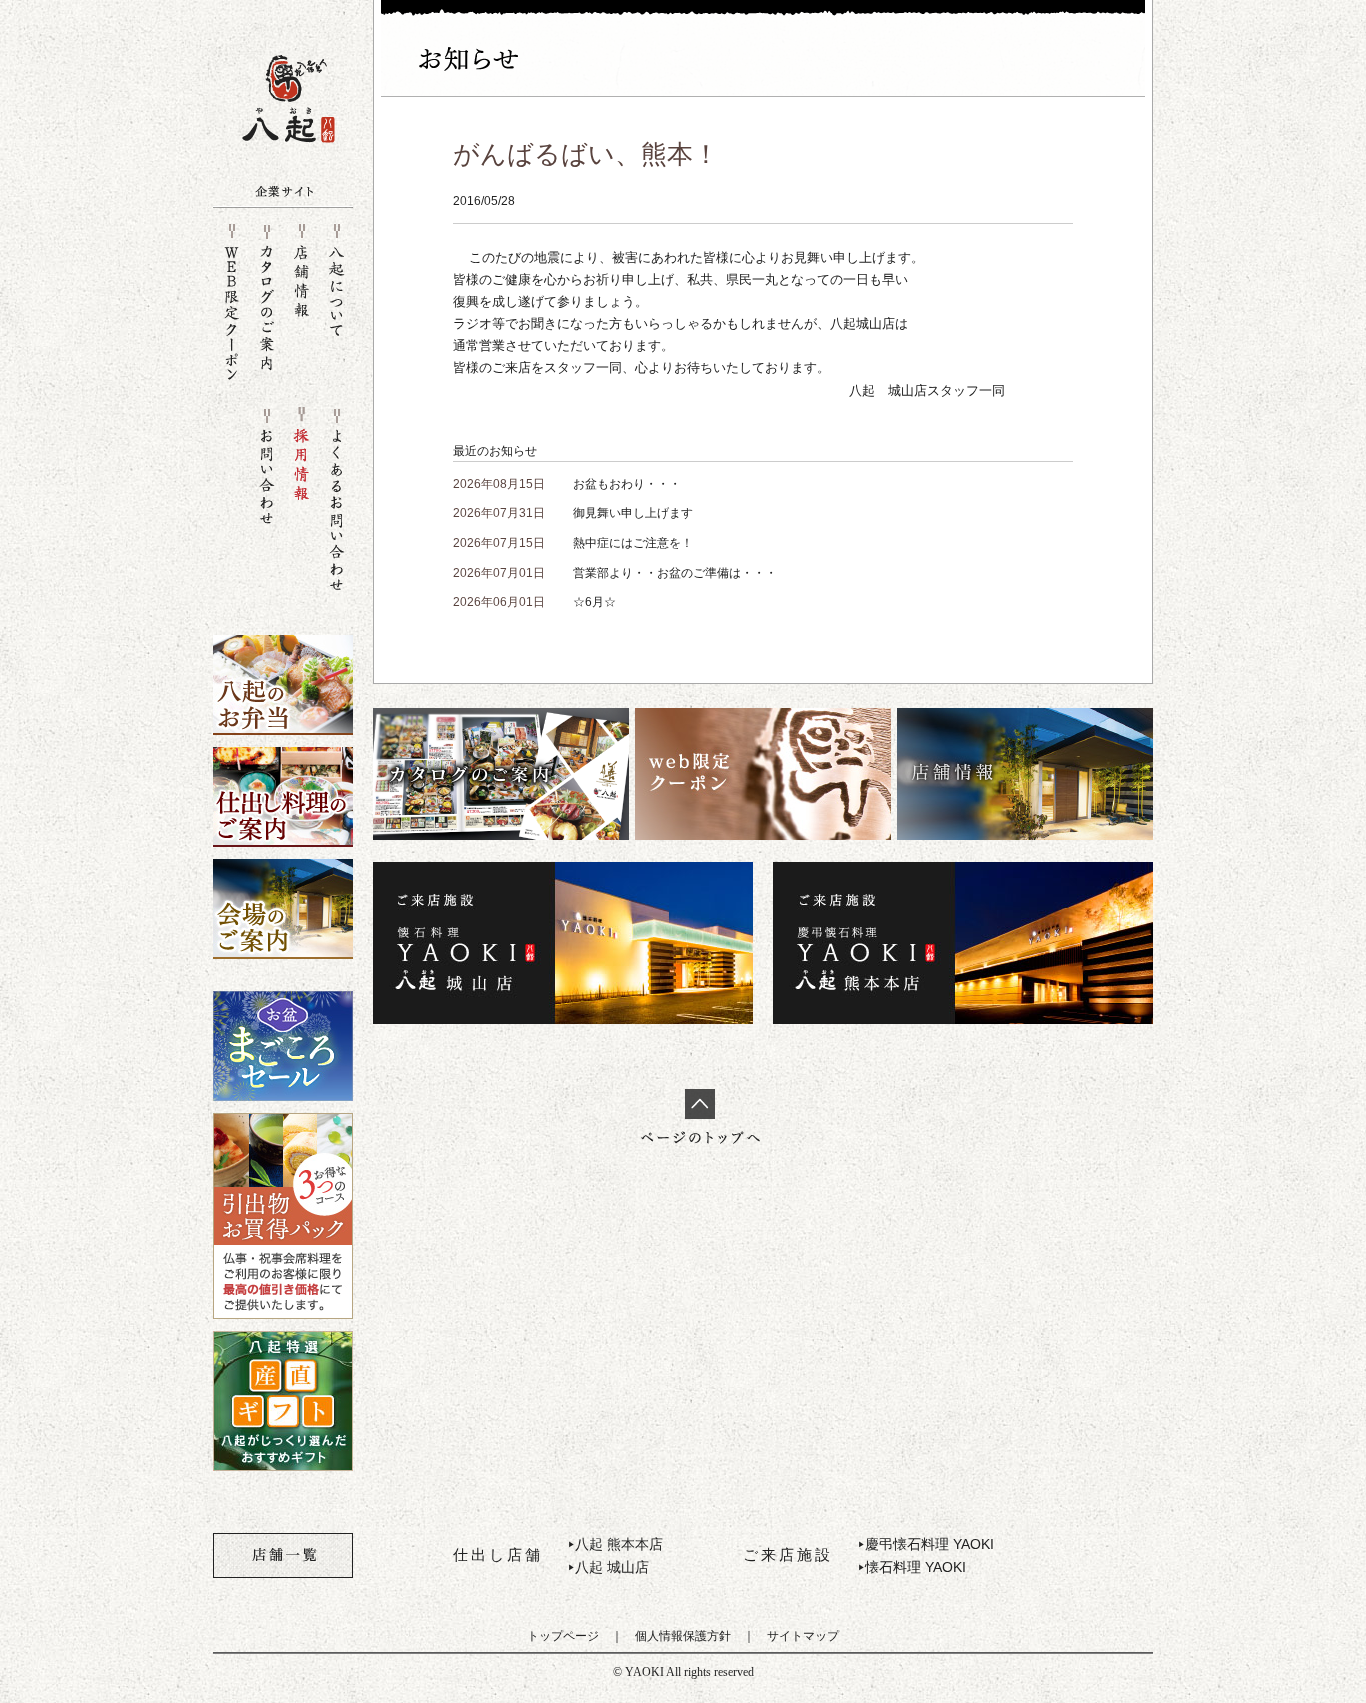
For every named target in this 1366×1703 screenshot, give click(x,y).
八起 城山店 (612, 1567)
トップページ (563, 1636)
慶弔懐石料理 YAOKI (929, 1544)
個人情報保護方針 (683, 1636)
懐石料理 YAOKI (915, 1567)
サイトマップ (803, 1636)
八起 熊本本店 (619, 1544)
